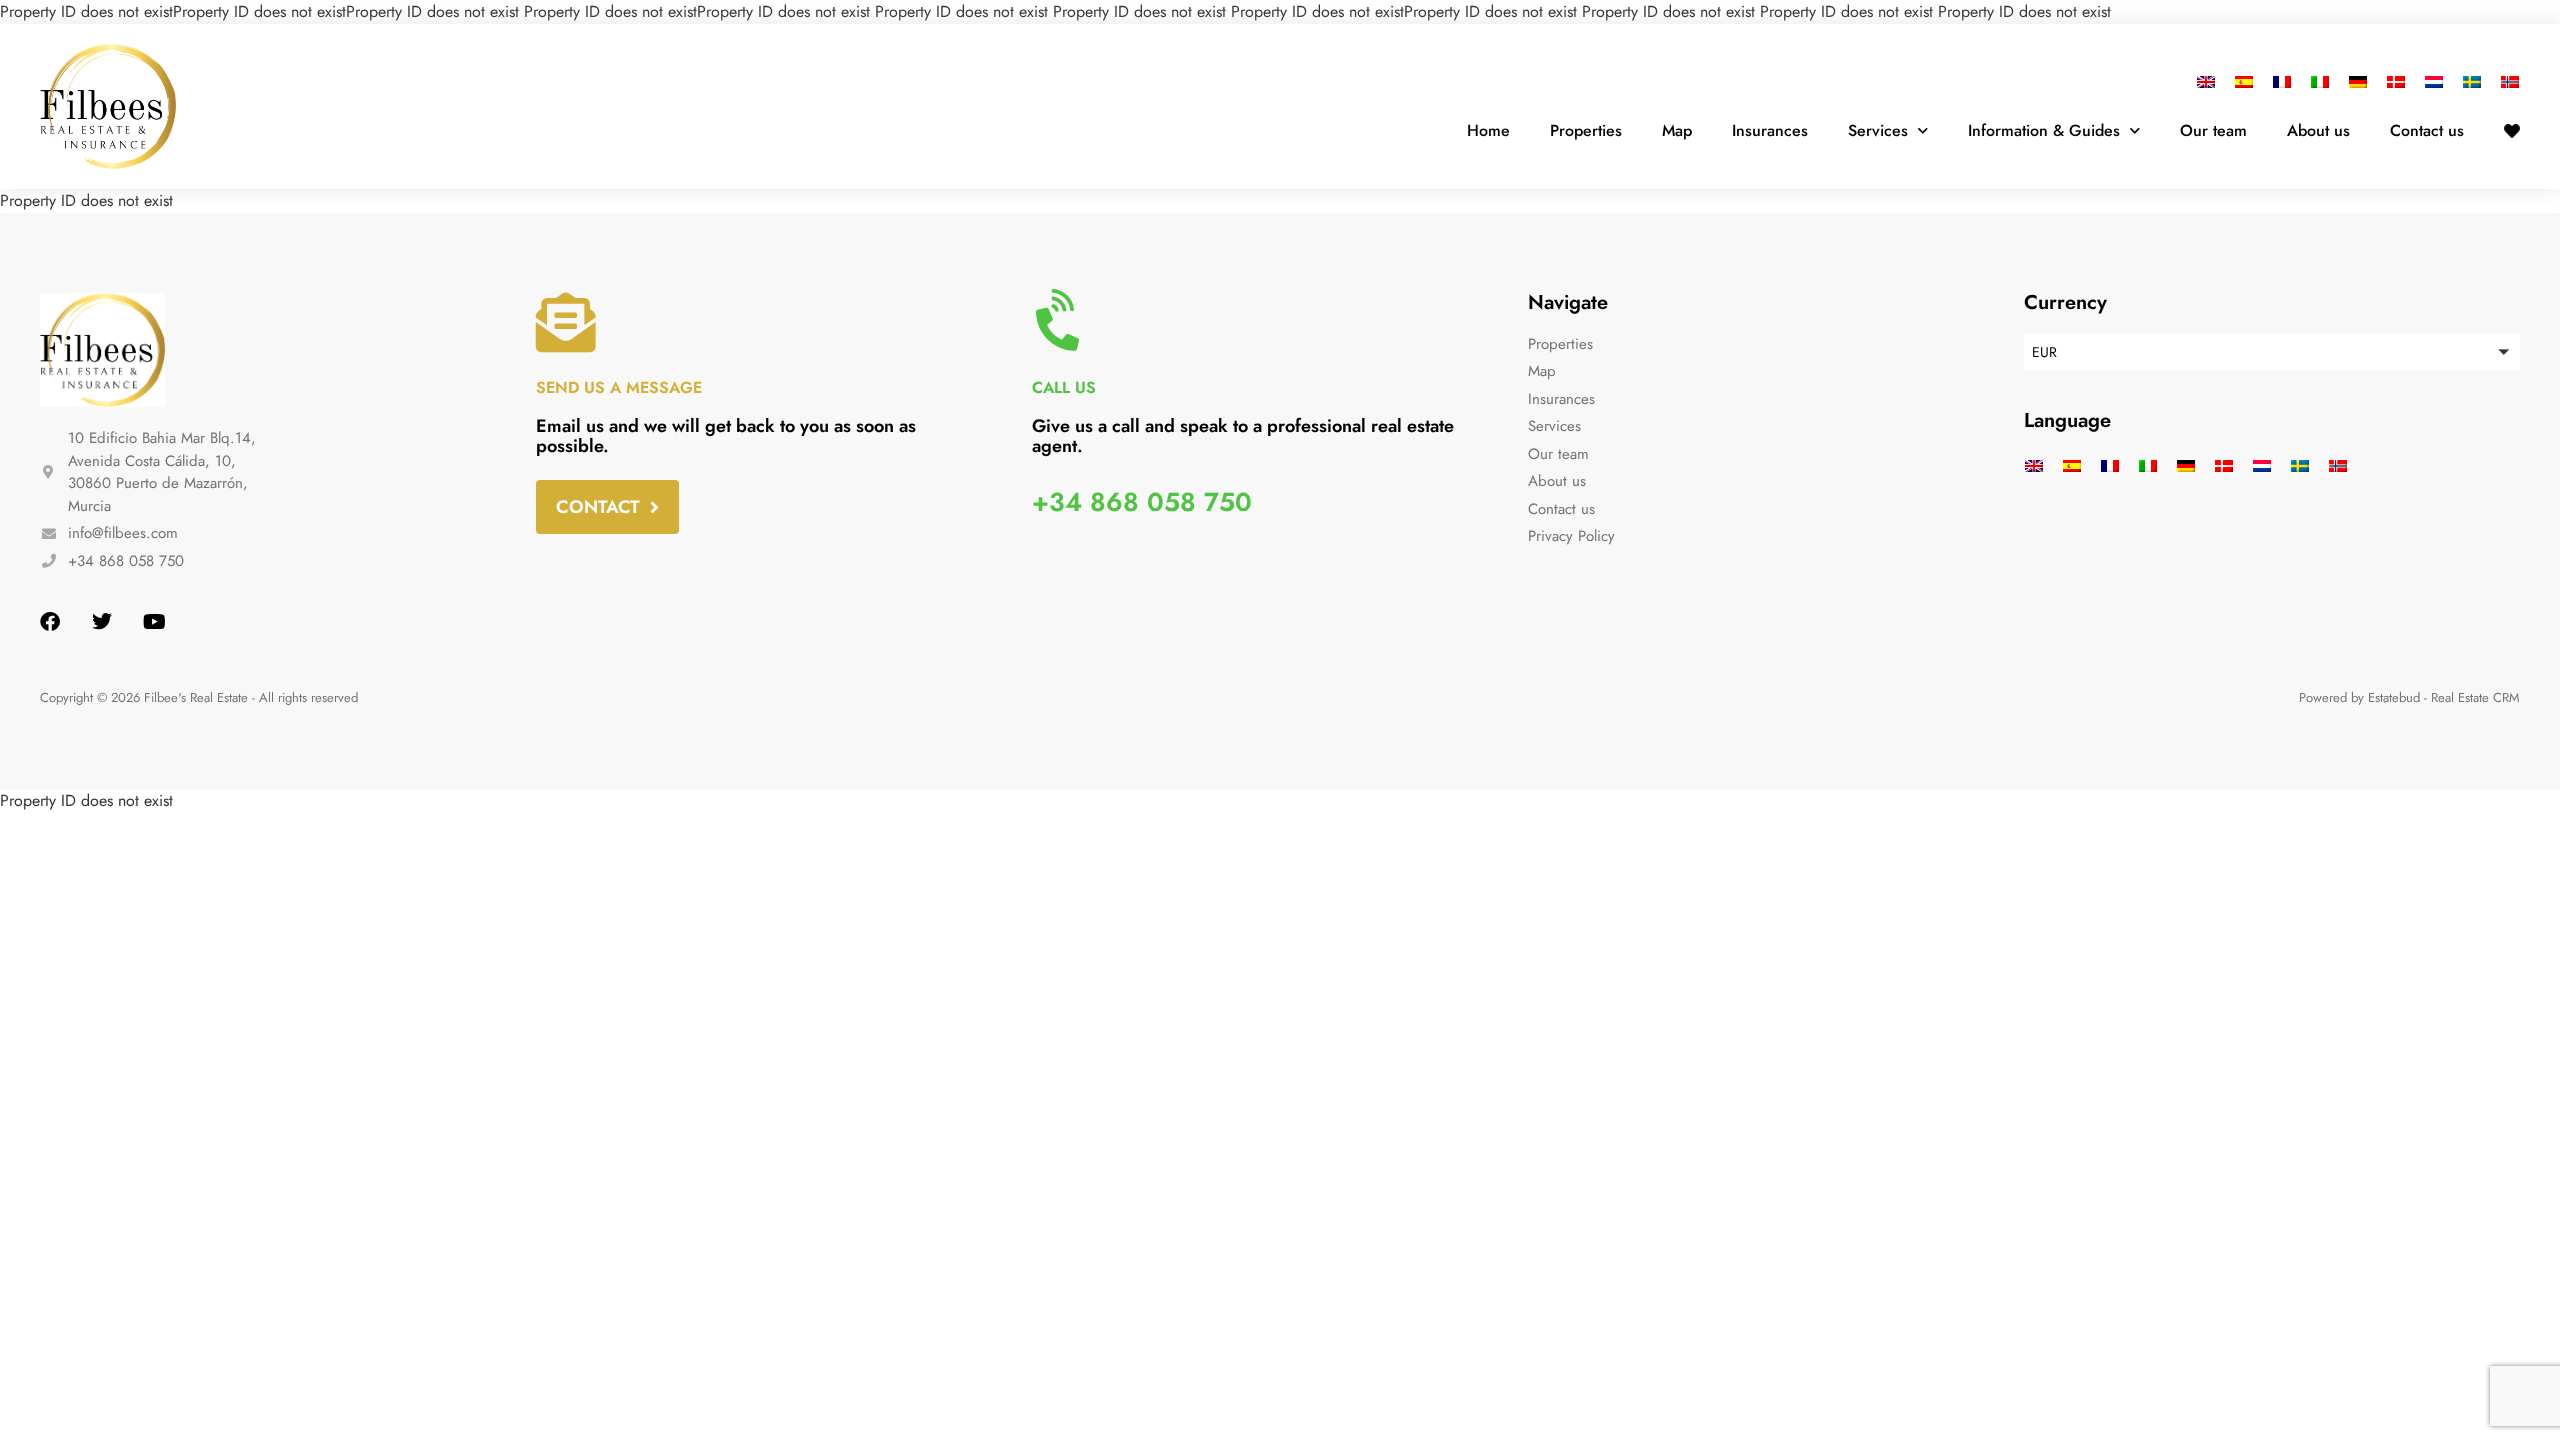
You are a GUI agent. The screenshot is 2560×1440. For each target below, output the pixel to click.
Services (1878, 130)
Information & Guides (2044, 130)
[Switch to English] (2211, 81)
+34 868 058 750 (1142, 502)
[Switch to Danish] (2396, 81)
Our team (2213, 130)
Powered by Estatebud (2359, 697)
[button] (2272, 351)
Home (1488, 130)
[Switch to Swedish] (2472, 81)
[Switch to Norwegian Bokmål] (2505, 81)
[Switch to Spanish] (2244, 81)
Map (1677, 130)
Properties (1586, 130)
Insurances (1770, 130)
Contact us (2427, 130)
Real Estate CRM (2475, 697)
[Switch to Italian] (2320, 81)
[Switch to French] (2282, 81)
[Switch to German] (2358, 81)
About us (2318, 130)
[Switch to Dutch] (2434, 81)
